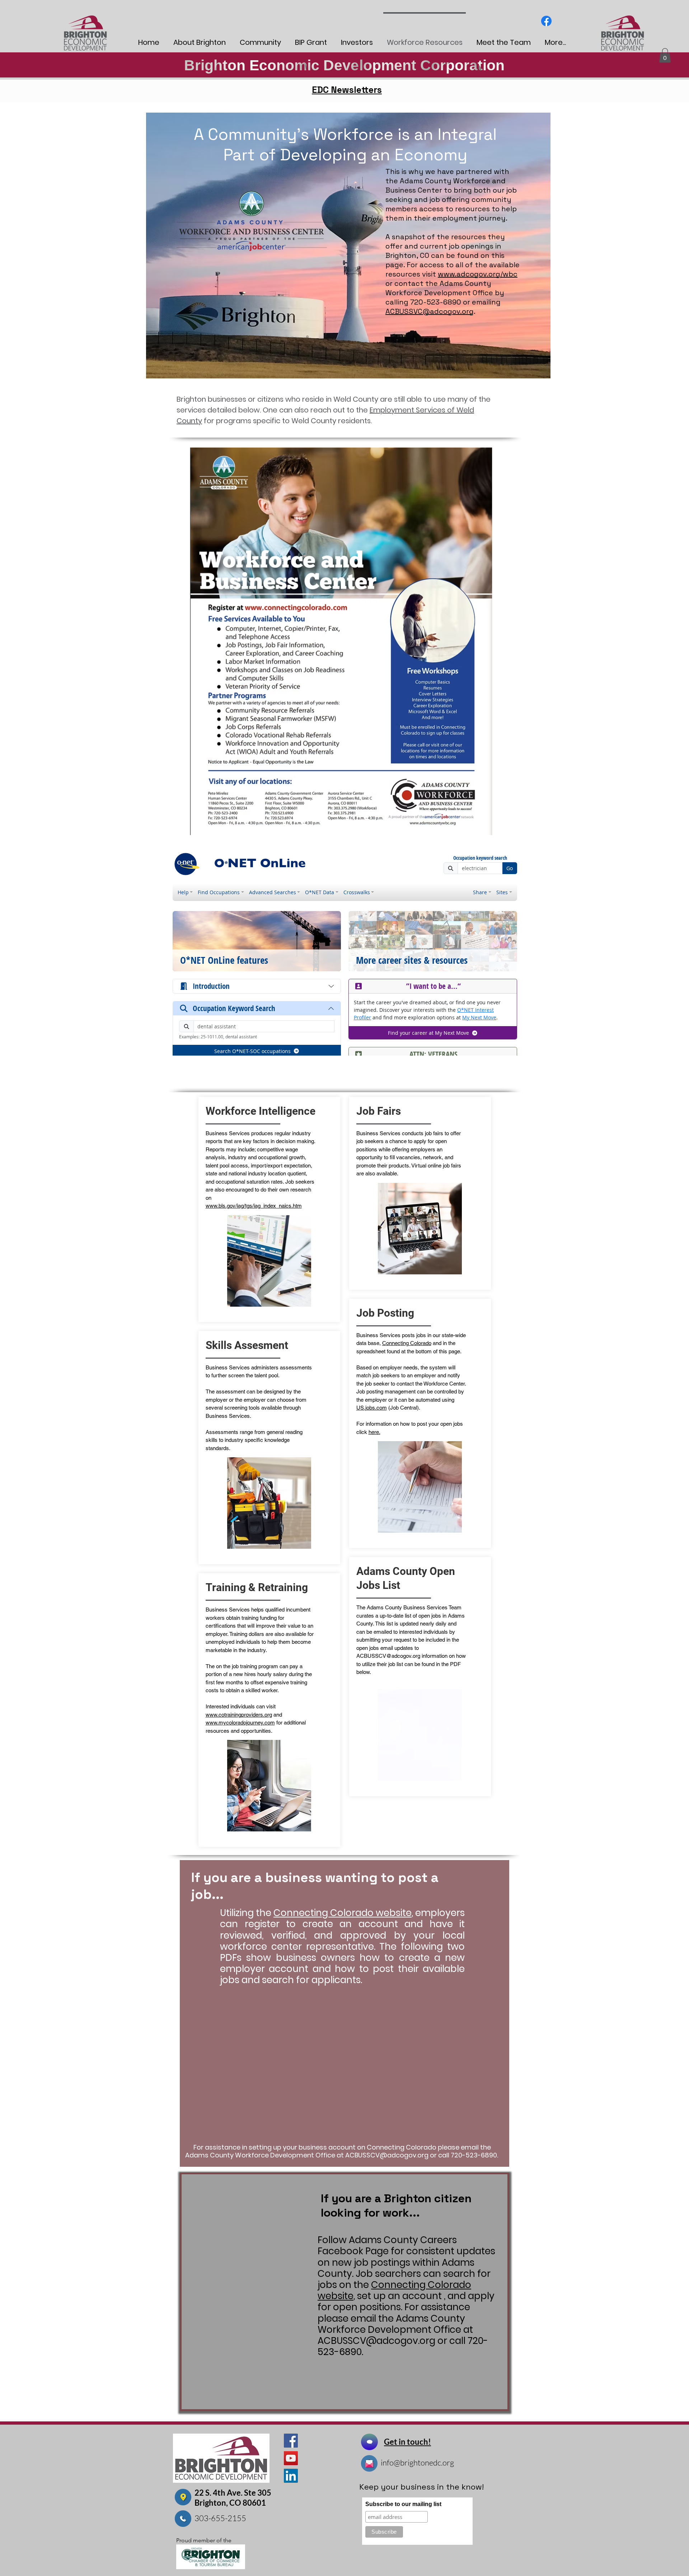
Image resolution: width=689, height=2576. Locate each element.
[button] (665, 55)
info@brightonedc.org (417, 2462)
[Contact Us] (369, 2442)
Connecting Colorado (407, 1343)
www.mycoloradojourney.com (240, 1723)
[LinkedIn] (291, 2476)
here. (374, 1432)
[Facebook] (546, 21)
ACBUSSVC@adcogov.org (430, 311)
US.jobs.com (372, 1408)
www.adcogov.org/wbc (478, 274)
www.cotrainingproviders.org (239, 1715)
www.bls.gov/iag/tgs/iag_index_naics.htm (254, 1206)
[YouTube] (291, 2458)
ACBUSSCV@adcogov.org (388, 1656)
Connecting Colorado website (343, 1913)
